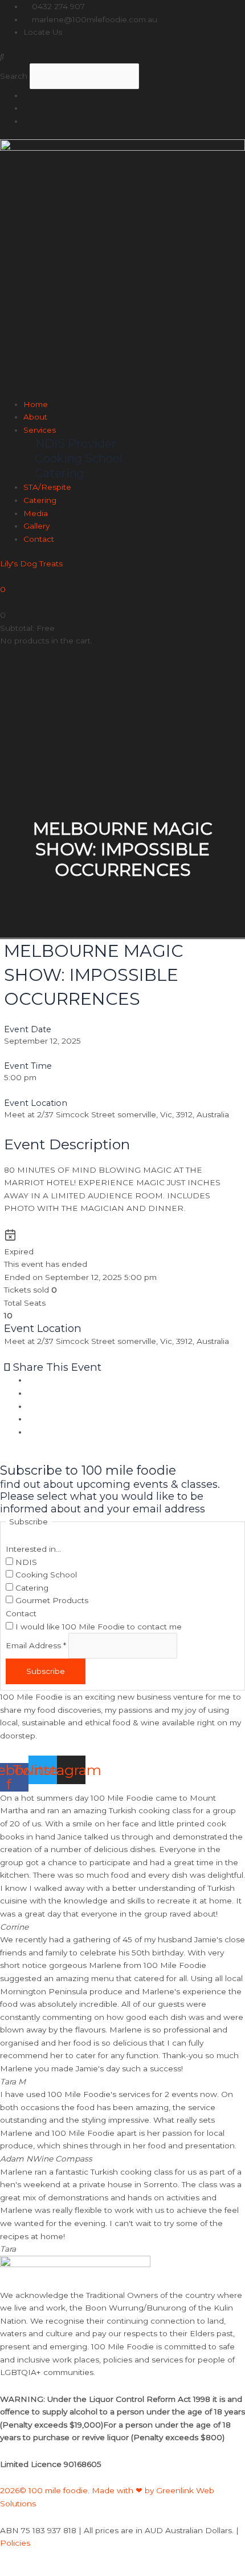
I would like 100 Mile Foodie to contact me (97, 1627)
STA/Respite (47, 487)
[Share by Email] (30, 1432)
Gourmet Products (51, 1600)
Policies (15, 2543)
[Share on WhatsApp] (30, 1419)
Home (36, 404)
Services (40, 430)
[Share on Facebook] (30, 1380)
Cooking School (45, 1575)
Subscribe (46, 1671)
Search (14, 76)
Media (36, 513)
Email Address (36, 1645)
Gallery (36, 526)
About (35, 417)
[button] (122, 57)
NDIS (25, 1562)
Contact (39, 539)
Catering (40, 500)
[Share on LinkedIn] (30, 1406)
